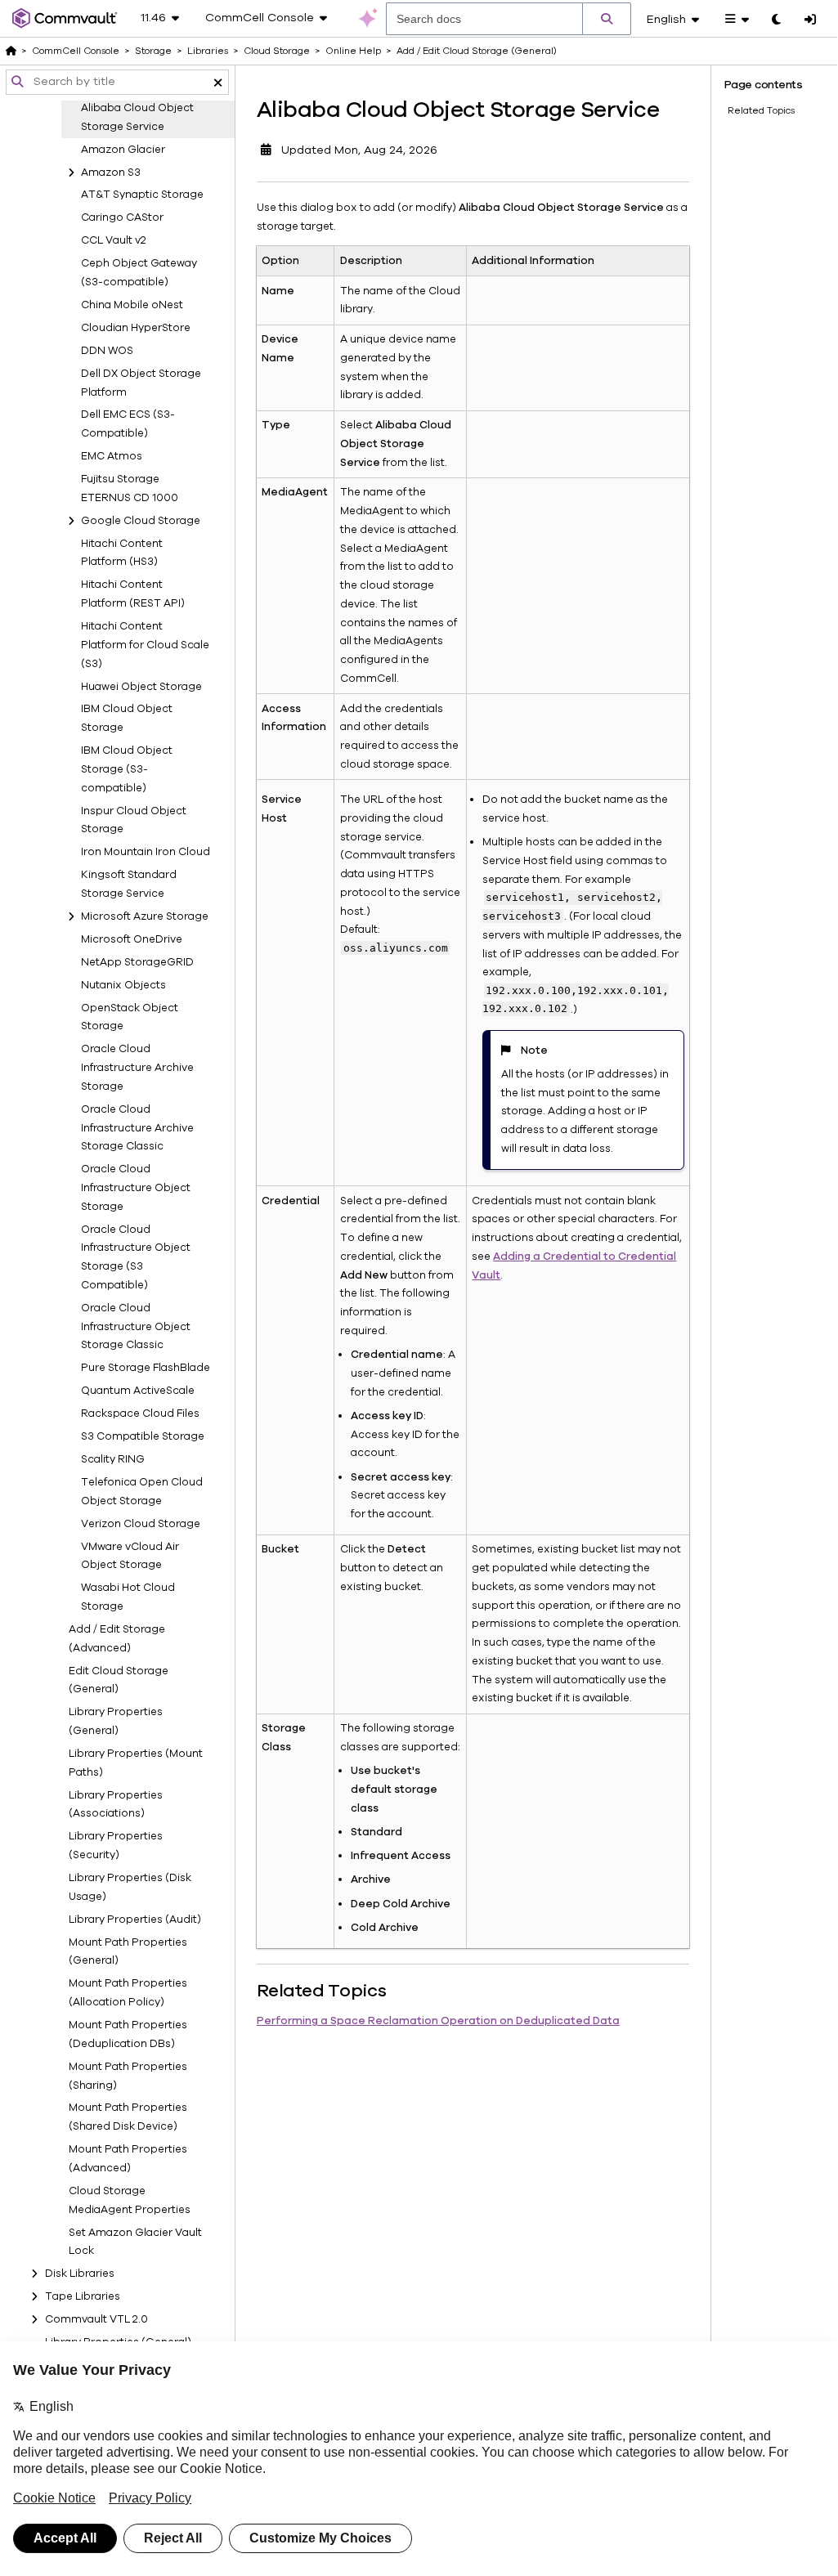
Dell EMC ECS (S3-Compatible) (128, 424)
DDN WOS (107, 351)
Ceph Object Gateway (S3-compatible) (139, 273)
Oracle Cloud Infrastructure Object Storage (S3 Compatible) (136, 1257)
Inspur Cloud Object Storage (134, 820)
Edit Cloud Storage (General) (119, 1680)
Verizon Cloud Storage (141, 1524)
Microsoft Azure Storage (145, 916)
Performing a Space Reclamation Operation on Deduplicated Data (438, 2021)
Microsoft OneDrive (132, 939)
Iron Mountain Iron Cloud (146, 852)
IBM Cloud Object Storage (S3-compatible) (127, 769)
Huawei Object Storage (141, 687)
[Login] (810, 20)
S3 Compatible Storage (143, 1436)
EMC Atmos (112, 456)
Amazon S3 (111, 172)
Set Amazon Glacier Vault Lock (135, 2242)
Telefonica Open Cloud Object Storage (142, 1492)
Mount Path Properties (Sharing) (128, 2076)
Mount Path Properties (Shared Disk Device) (128, 2117)
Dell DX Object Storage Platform (141, 383)
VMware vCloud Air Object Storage (130, 1556)
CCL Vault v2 (114, 240)
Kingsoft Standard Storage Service (129, 884)
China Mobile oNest (132, 305)
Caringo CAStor (122, 217)
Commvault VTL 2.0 (96, 2319)
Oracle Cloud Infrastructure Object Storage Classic (136, 1327)
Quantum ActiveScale (138, 1391)
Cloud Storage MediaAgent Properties (130, 2200)
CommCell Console (76, 51)
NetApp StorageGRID (137, 962)
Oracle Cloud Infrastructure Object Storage (136, 1188)
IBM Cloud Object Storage (127, 718)
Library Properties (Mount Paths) (136, 1763)
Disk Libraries (80, 2274)
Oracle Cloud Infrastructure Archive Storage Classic (137, 1128)
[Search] (607, 19)
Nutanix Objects (123, 985)
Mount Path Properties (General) (128, 1952)
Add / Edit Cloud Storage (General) (477, 51)
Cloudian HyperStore (136, 328)
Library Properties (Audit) (135, 1920)
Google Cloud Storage (141, 521)
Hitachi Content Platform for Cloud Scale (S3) (145, 645)
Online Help (353, 51)
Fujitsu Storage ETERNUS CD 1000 (130, 488)
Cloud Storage (277, 51)
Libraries (208, 51)
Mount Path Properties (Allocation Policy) (128, 1993)
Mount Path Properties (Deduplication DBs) (128, 2034)
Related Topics (761, 110)
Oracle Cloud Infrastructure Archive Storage (137, 1068)
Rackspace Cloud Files (140, 1413)
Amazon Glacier (123, 150)
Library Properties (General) (116, 1721)
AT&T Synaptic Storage (142, 195)
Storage (153, 51)
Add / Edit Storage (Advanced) (117, 1639)
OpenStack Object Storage (130, 1017)
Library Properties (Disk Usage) (130, 1887)
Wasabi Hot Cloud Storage (128, 1597)
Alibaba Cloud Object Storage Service (137, 117)
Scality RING (113, 1459)
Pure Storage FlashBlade (146, 1368)
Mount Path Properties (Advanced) (128, 2159)
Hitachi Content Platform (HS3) (122, 553)
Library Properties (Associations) (116, 1805)
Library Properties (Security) (116, 1846)
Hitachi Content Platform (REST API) (133, 594)
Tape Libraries (83, 2296)
